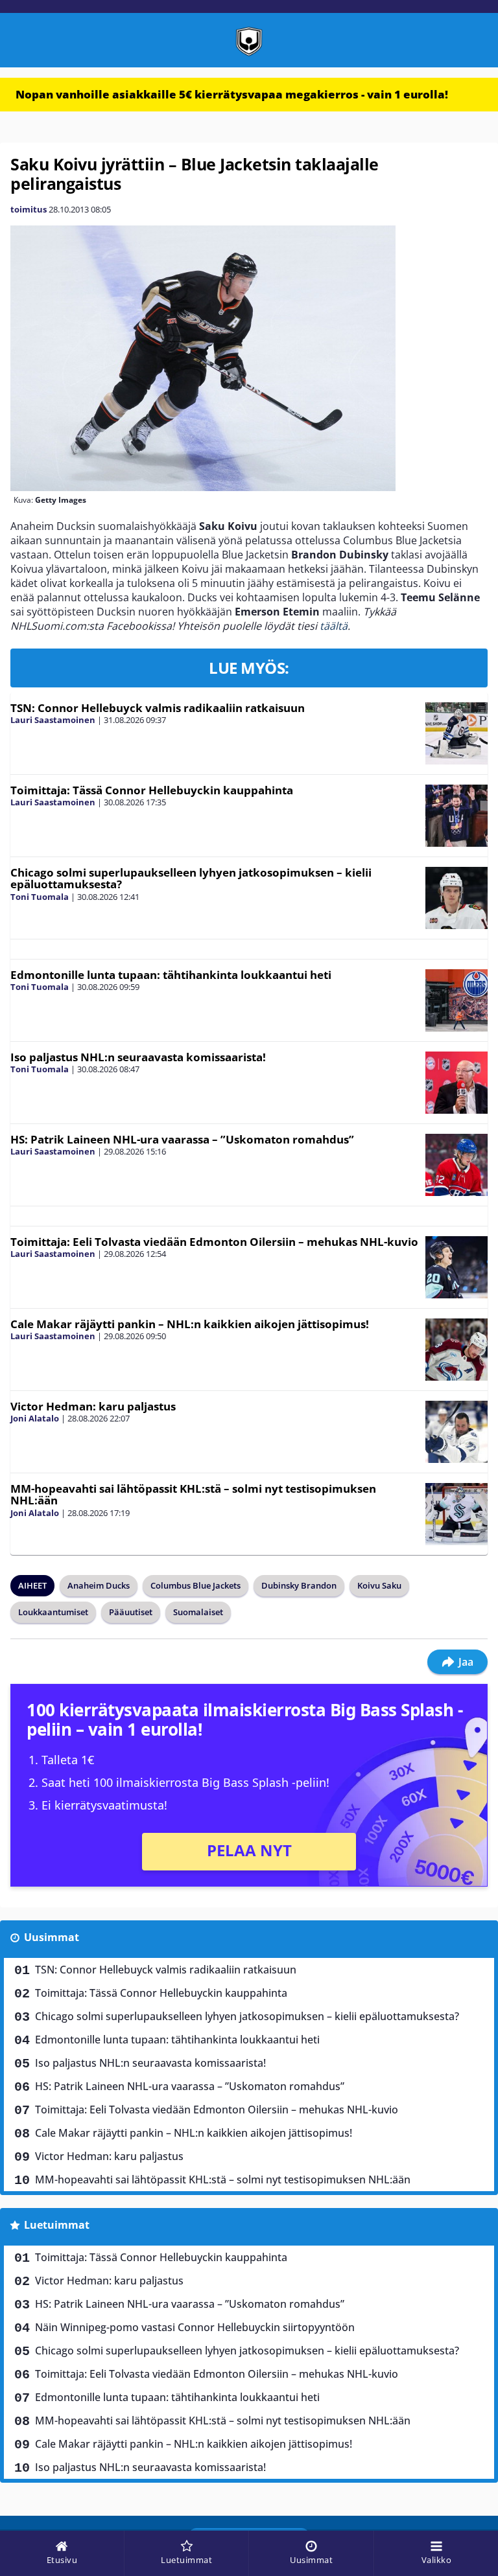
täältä (334, 626)
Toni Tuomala (40, 897)
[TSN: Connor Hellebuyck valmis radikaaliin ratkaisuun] (456, 733)
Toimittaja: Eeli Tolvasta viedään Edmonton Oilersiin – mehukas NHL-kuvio (214, 1242)
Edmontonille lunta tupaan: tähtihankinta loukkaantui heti (171, 975)
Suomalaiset (198, 1612)
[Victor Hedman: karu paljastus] (456, 1432)
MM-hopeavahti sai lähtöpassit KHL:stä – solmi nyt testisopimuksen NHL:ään (193, 1495)
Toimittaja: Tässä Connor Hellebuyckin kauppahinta (152, 790)
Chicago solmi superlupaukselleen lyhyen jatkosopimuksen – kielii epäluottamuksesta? (191, 879)
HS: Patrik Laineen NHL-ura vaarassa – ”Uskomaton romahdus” (182, 1139)
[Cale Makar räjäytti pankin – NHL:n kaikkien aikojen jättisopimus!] (456, 1350)
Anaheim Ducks (99, 1585)
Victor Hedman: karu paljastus (93, 1406)
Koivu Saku (379, 1585)
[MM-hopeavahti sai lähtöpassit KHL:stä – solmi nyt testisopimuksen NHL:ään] (456, 1514)
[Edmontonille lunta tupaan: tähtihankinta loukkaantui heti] (456, 1000)
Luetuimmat (57, 2225)
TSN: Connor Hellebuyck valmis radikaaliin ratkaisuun (158, 708)
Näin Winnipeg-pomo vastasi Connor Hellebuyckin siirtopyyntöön (195, 2327)
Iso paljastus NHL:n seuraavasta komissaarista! (138, 1057)
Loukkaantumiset (53, 1612)
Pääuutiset (131, 1612)
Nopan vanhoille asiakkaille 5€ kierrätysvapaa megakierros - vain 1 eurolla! (232, 94)
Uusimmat (52, 1937)
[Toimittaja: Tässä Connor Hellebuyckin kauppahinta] (456, 816)
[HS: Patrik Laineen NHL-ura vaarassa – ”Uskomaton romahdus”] (456, 1165)
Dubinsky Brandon (299, 1585)
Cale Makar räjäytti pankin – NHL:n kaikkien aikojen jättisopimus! (190, 1324)
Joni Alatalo (35, 1418)
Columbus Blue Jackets (196, 1585)
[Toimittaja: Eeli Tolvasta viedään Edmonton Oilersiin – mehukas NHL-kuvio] (456, 1267)
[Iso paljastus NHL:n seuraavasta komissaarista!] (456, 1083)
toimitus (29, 209)
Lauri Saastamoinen (53, 720)
